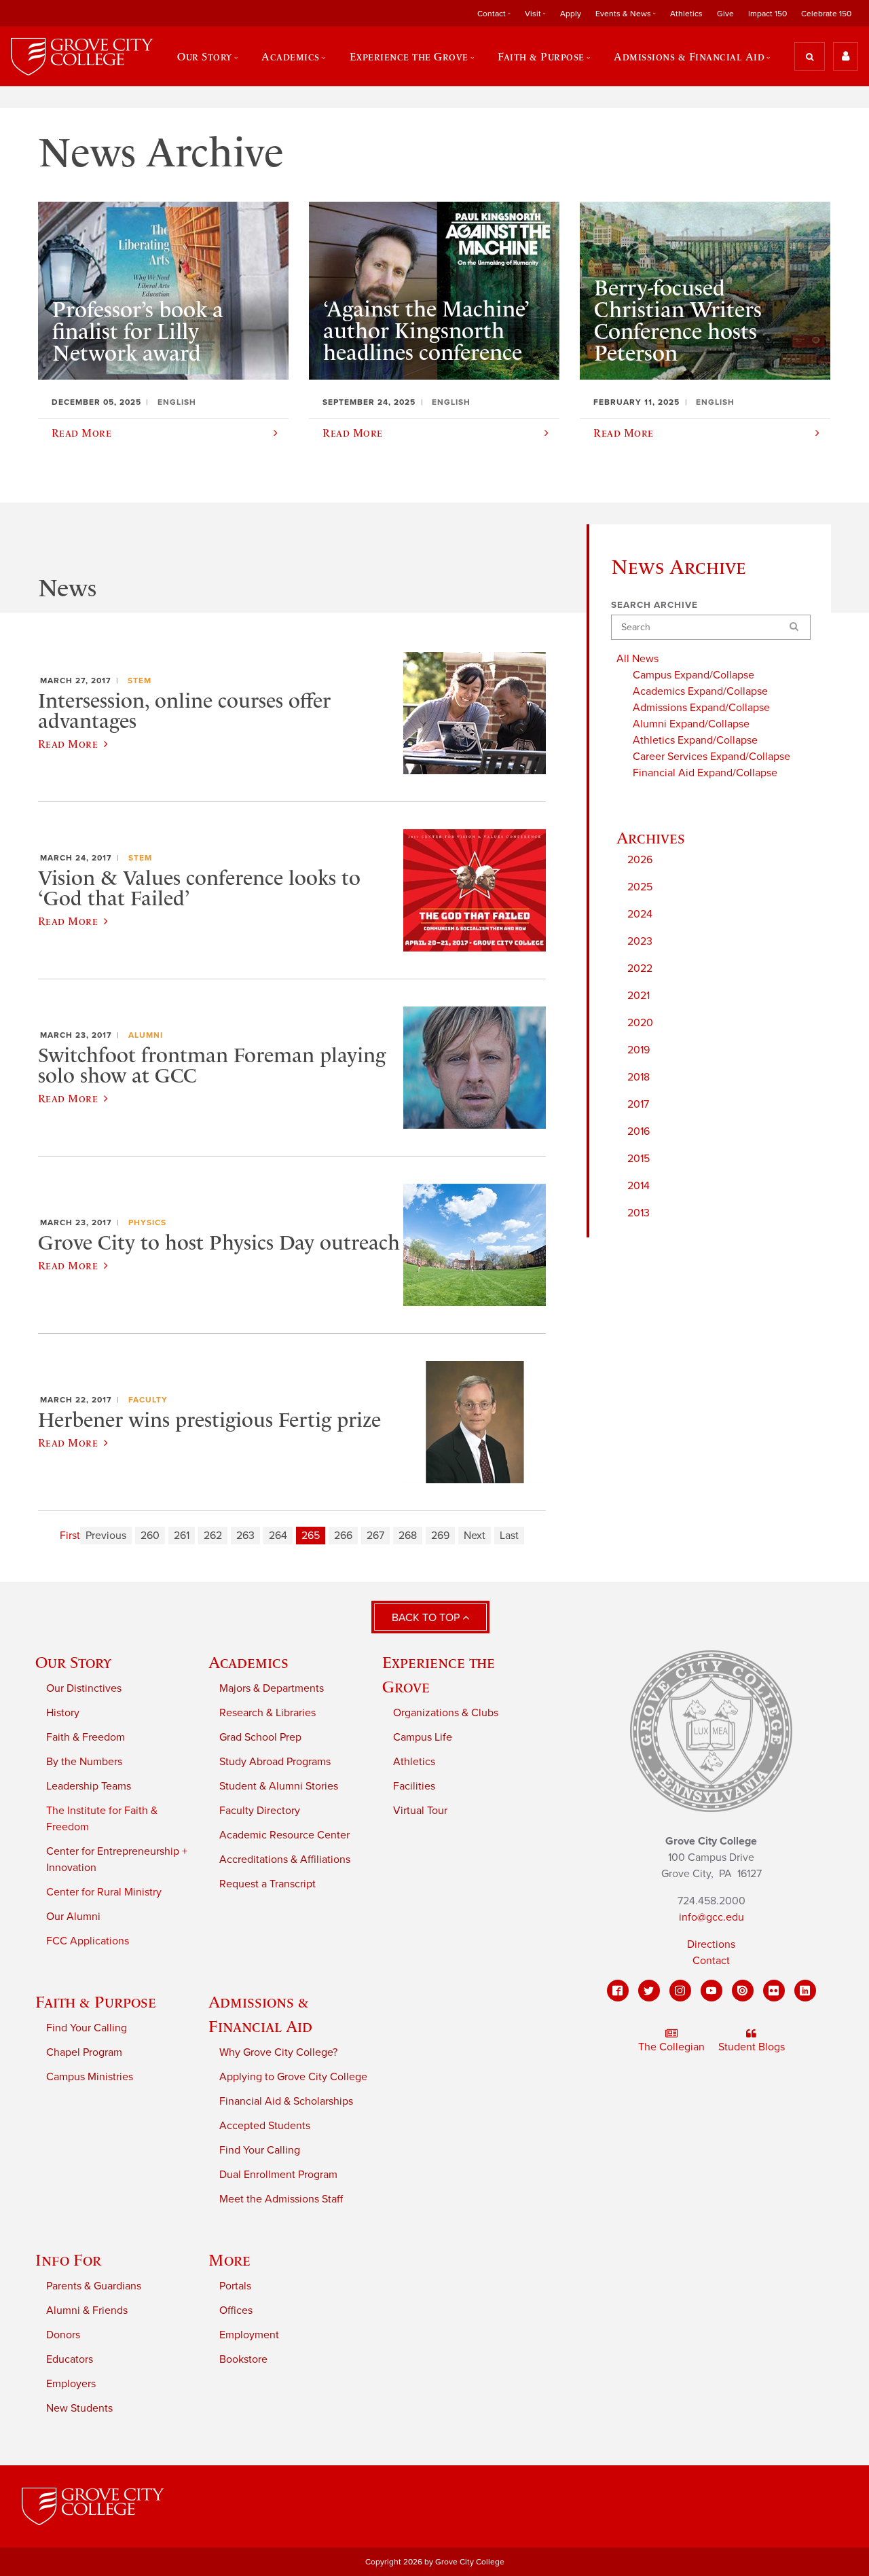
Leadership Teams (89, 1786)
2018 (639, 1077)
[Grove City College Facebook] (618, 1991)
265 (311, 1536)
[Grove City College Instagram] (680, 1991)
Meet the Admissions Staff (281, 2199)
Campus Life (423, 1737)
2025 (640, 887)
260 (150, 1536)
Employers (71, 2384)
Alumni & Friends (87, 2310)
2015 (639, 1159)
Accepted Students (265, 2126)
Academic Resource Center (284, 1835)
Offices (236, 2310)
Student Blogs (752, 2047)
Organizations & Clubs (446, 1713)
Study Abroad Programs (275, 1762)
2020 (640, 1023)
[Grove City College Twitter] (649, 1991)
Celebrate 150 (826, 14)
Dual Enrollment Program (278, 2175)
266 (343, 1536)
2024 (640, 914)
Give (725, 14)
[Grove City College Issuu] (743, 1991)
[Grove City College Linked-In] (805, 1991)
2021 (639, 996)
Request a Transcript (267, 1884)
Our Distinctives (84, 1688)
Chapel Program (84, 2052)
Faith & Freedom (86, 1737)
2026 (640, 860)
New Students (79, 2408)
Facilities (414, 1786)
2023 (640, 941)
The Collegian (671, 2047)
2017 (638, 1104)
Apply (571, 14)
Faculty (148, 1400)
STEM (140, 681)
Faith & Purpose (96, 2002)
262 (213, 1536)
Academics (248, 1662)
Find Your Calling (87, 2028)
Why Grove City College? (278, 2052)
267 (375, 1536)
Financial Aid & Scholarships (286, 2101)
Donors (63, 2335)
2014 (639, 1186)
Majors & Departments (272, 1688)
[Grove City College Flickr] (774, 1991)
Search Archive (654, 605)
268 (408, 1536)
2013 (639, 1213)
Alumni (146, 1035)
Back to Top (427, 1618)
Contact (711, 1961)
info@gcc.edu (711, 1917)
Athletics (686, 14)
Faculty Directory (260, 1811)
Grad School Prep (260, 1737)
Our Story (73, 1662)
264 (278, 1536)
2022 (640, 968)
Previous (106, 1536)
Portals (235, 2286)
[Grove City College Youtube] (711, 1991)
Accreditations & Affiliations (285, 1860)
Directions (711, 1944)
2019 (639, 1050)
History (63, 1713)
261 (182, 1536)
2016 (639, 1131)
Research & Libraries (267, 1713)
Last (509, 1536)
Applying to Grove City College (293, 2077)
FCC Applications (88, 1941)
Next (475, 1536)
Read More (68, 744)
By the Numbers (84, 1762)
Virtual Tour (420, 1811)
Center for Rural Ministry (104, 1892)
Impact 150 (768, 14)
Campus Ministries (90, 2077)
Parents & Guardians (94, 2286)
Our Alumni (73, 1917)
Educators (70, 2359)
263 (245, 1536)
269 (440, 1536)
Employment (249, 2335)
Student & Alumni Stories (279, 1786)
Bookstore (243, 2359)
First (70, 1536)
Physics (147, 1222)
